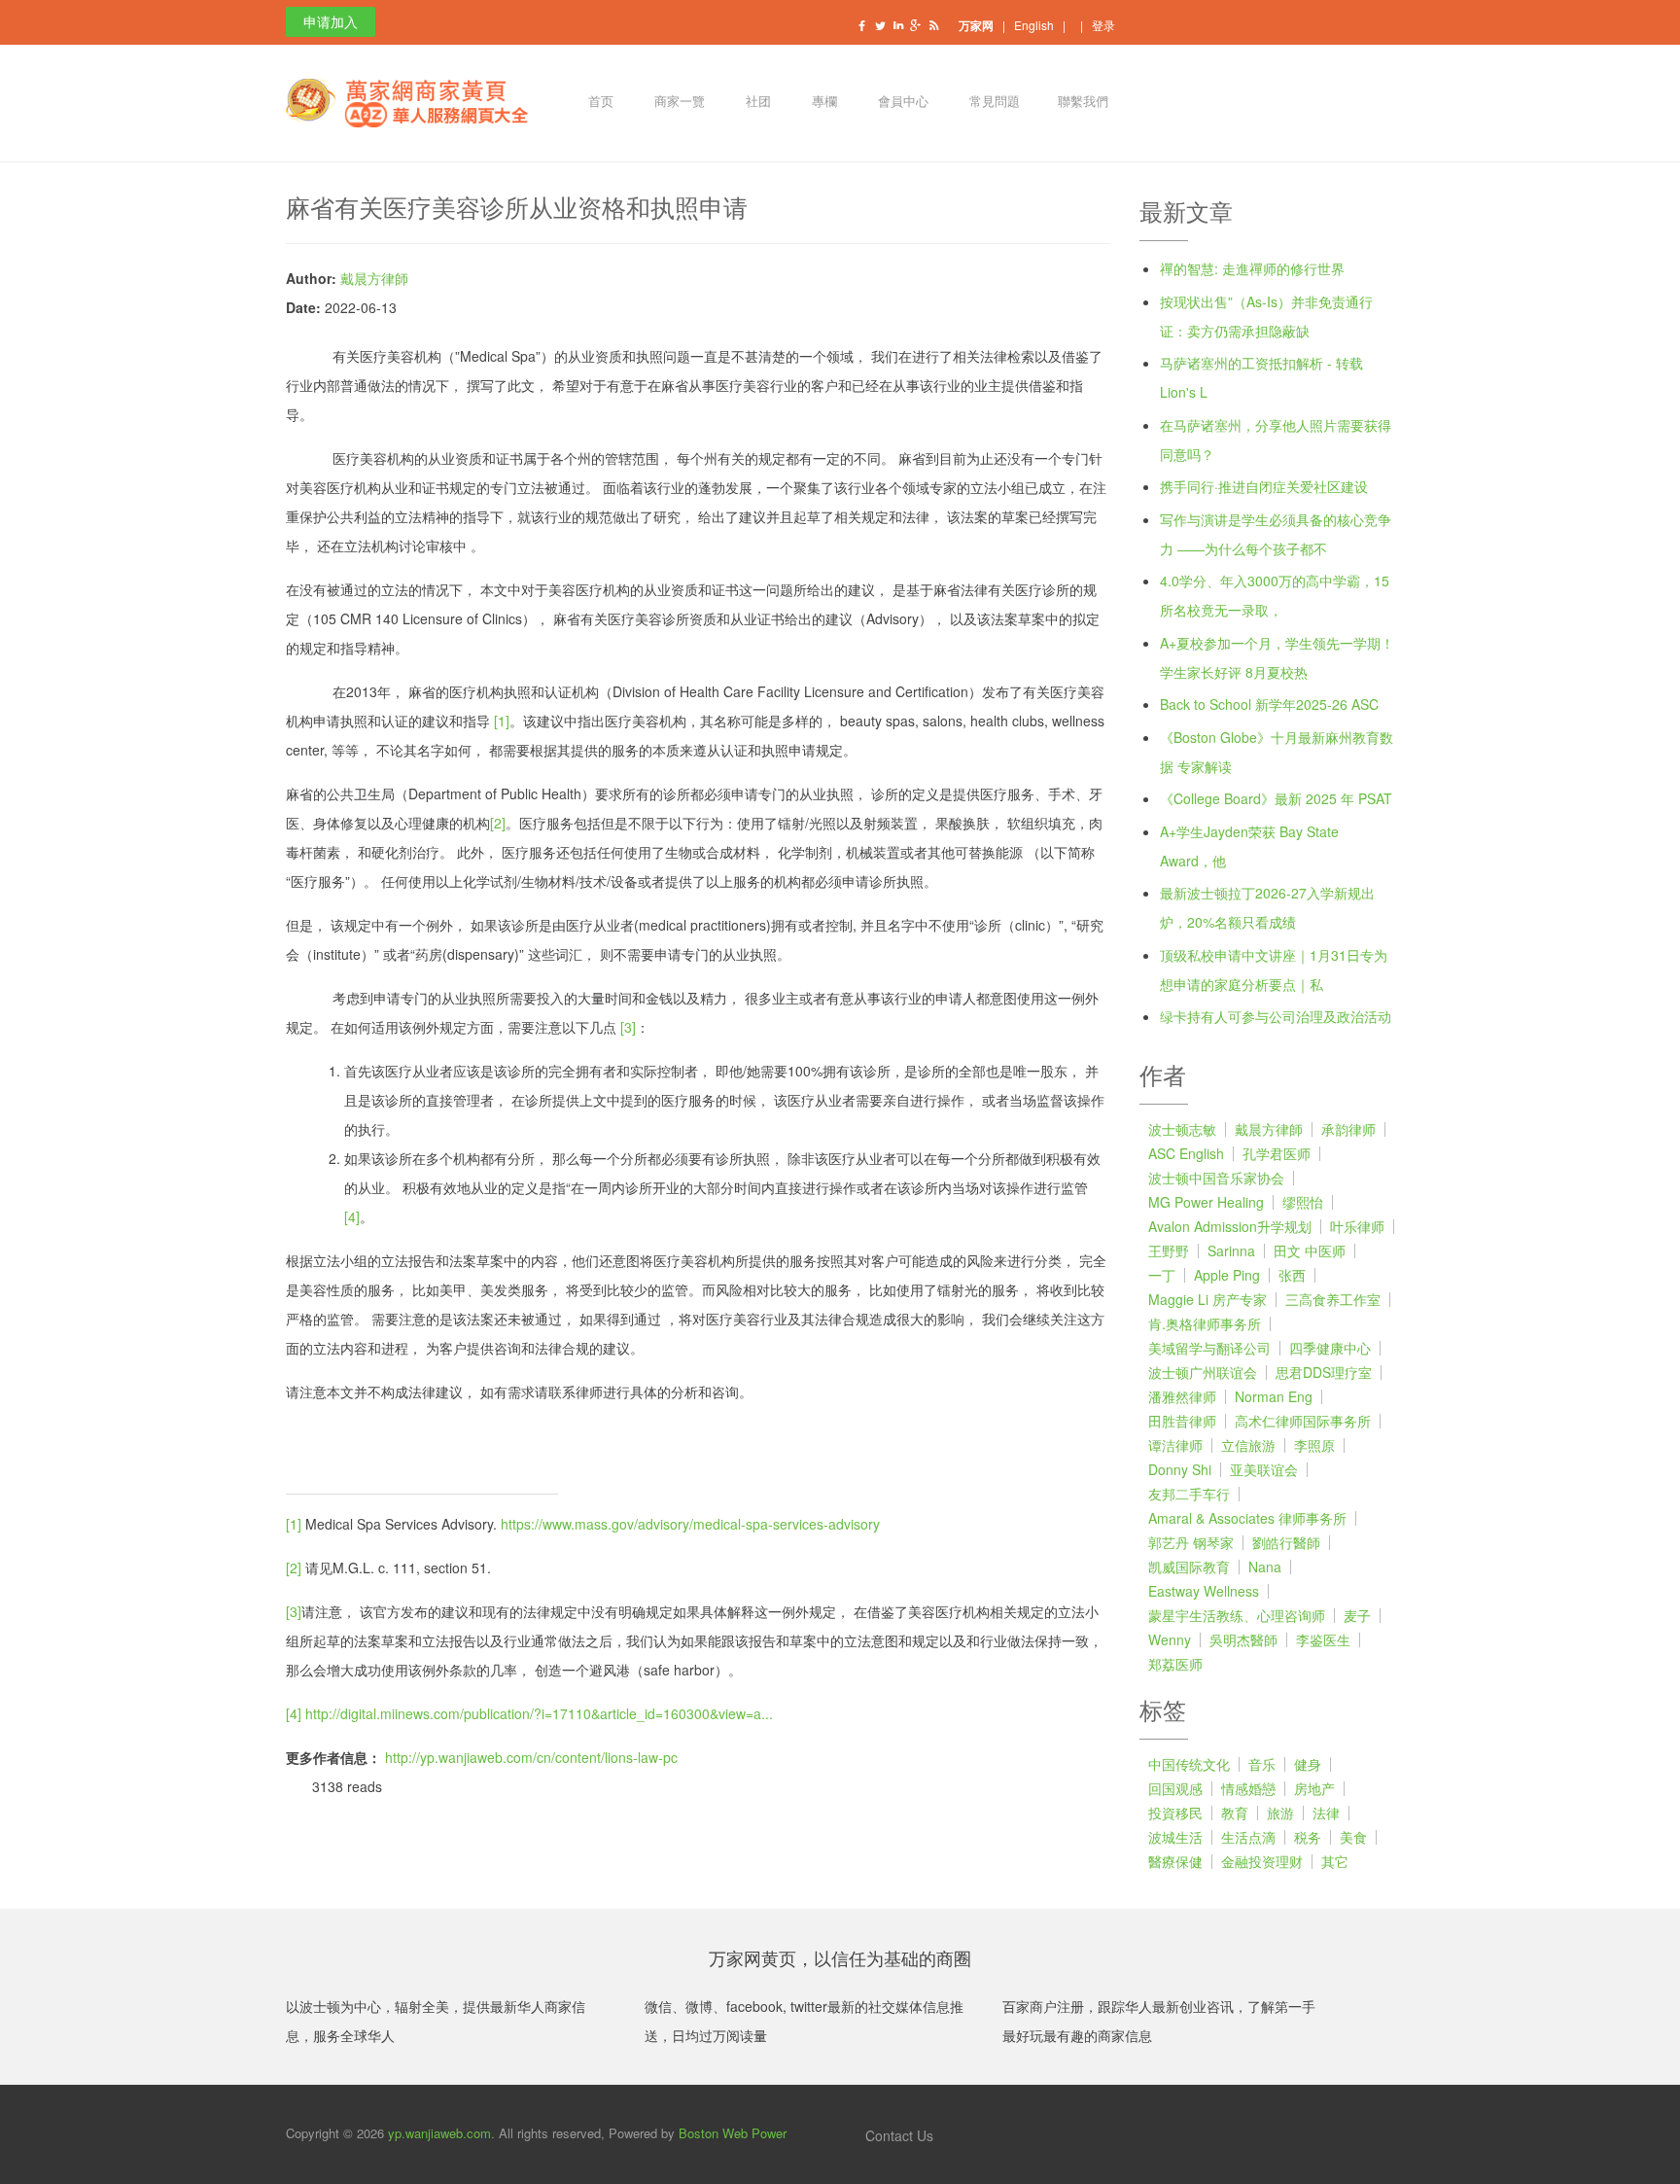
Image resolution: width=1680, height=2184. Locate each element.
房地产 (1314, 1788)
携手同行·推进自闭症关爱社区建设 (1264, 486)
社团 (757, 103)
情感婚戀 (1248, 1788)
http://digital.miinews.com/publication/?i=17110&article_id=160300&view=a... (539, 1713)
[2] (498, 823)
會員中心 (902, 103)
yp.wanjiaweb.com (439, 2133)
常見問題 (993, 103)
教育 (1235, 1813)
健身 (1308, 1764)
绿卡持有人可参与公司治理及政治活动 (1276, 1016)
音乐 (1262, 1764)
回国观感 (1175, 1788)
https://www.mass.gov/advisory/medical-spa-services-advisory (690, 1524)
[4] (352, 1216)
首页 (599, 103)
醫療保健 (1175, 1861)
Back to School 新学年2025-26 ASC (1269, 704)
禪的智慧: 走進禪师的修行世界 (1252, 268)
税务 (1308, 1837)
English (1034, 25)
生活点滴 (1248, 1837)
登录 (1103, 25)
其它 (1335, 1861)
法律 (1326, 1813)
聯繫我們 (1083, 103)
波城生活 (1175, 1837)
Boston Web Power (733, 2133)
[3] (628, 1027)
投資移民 (1175, 1813)
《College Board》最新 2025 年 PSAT (1276, 798)
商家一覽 (678, 103)
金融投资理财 (1262, 1861)
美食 (1353, 1837)
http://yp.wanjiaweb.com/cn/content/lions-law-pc (531, 1757)
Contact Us (897, 2135)
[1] (502, 721)
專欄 (823, 103)
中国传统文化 (1189, 1764)
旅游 (1280, 1813)
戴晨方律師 (374, 278)
